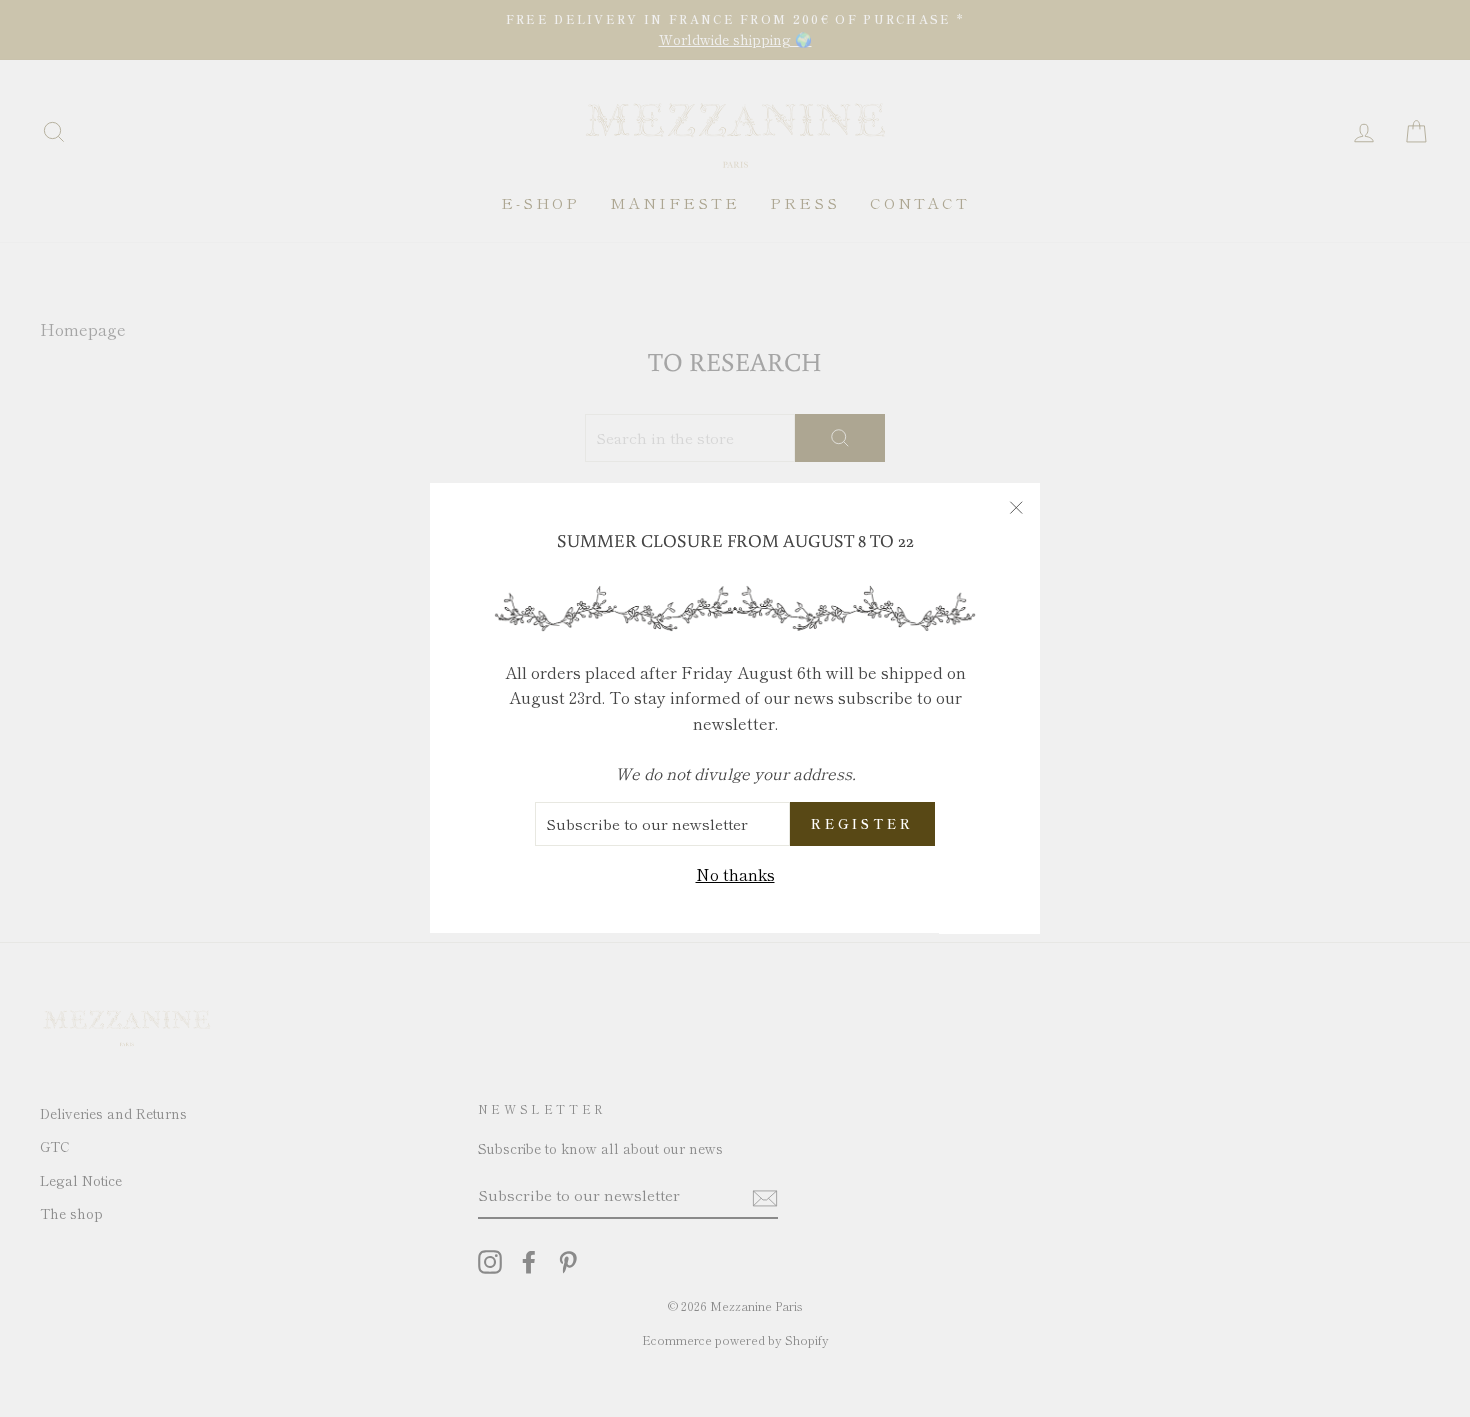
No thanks (735, 874)
